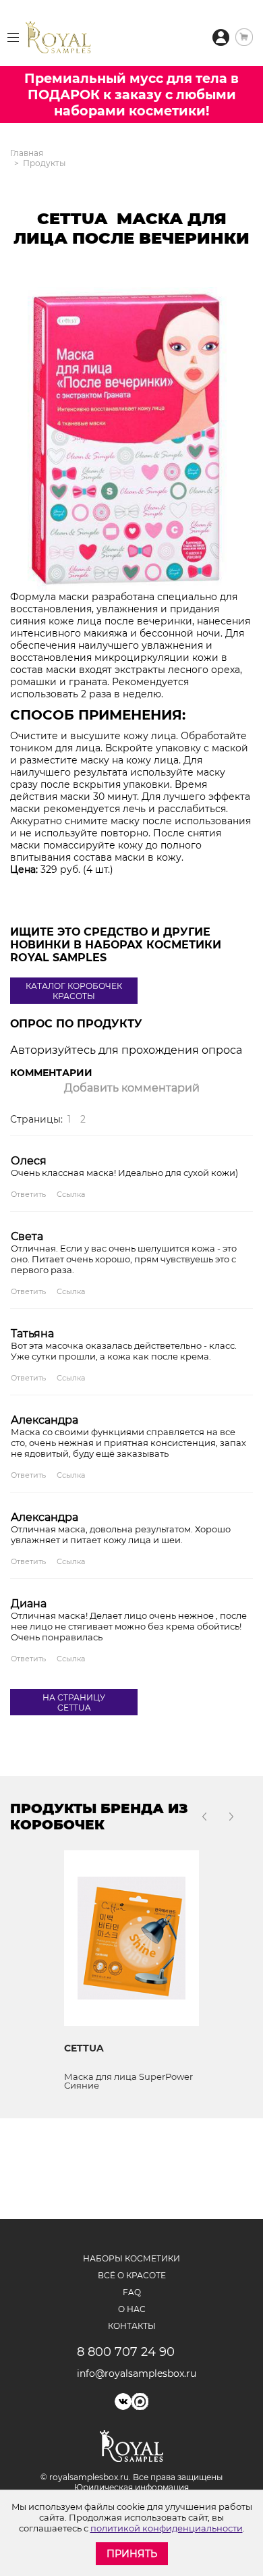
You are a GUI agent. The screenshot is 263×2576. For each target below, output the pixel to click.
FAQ (132, 2292)
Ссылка (71, 1194)
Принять (132, 2554)
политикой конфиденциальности (167, 2528)
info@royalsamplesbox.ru (132, 2373)
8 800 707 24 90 (126, 2352)
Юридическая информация (131, 2487)
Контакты (132, 2326)
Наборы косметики (131, 2258)
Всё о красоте (132, 2275)
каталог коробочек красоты (74, 991)
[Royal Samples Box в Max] (140, 2401)
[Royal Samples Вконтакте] (123, 2401)
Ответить (28, 1194)
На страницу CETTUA (74, 1702)
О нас (132, 2309)
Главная (27, 153)
